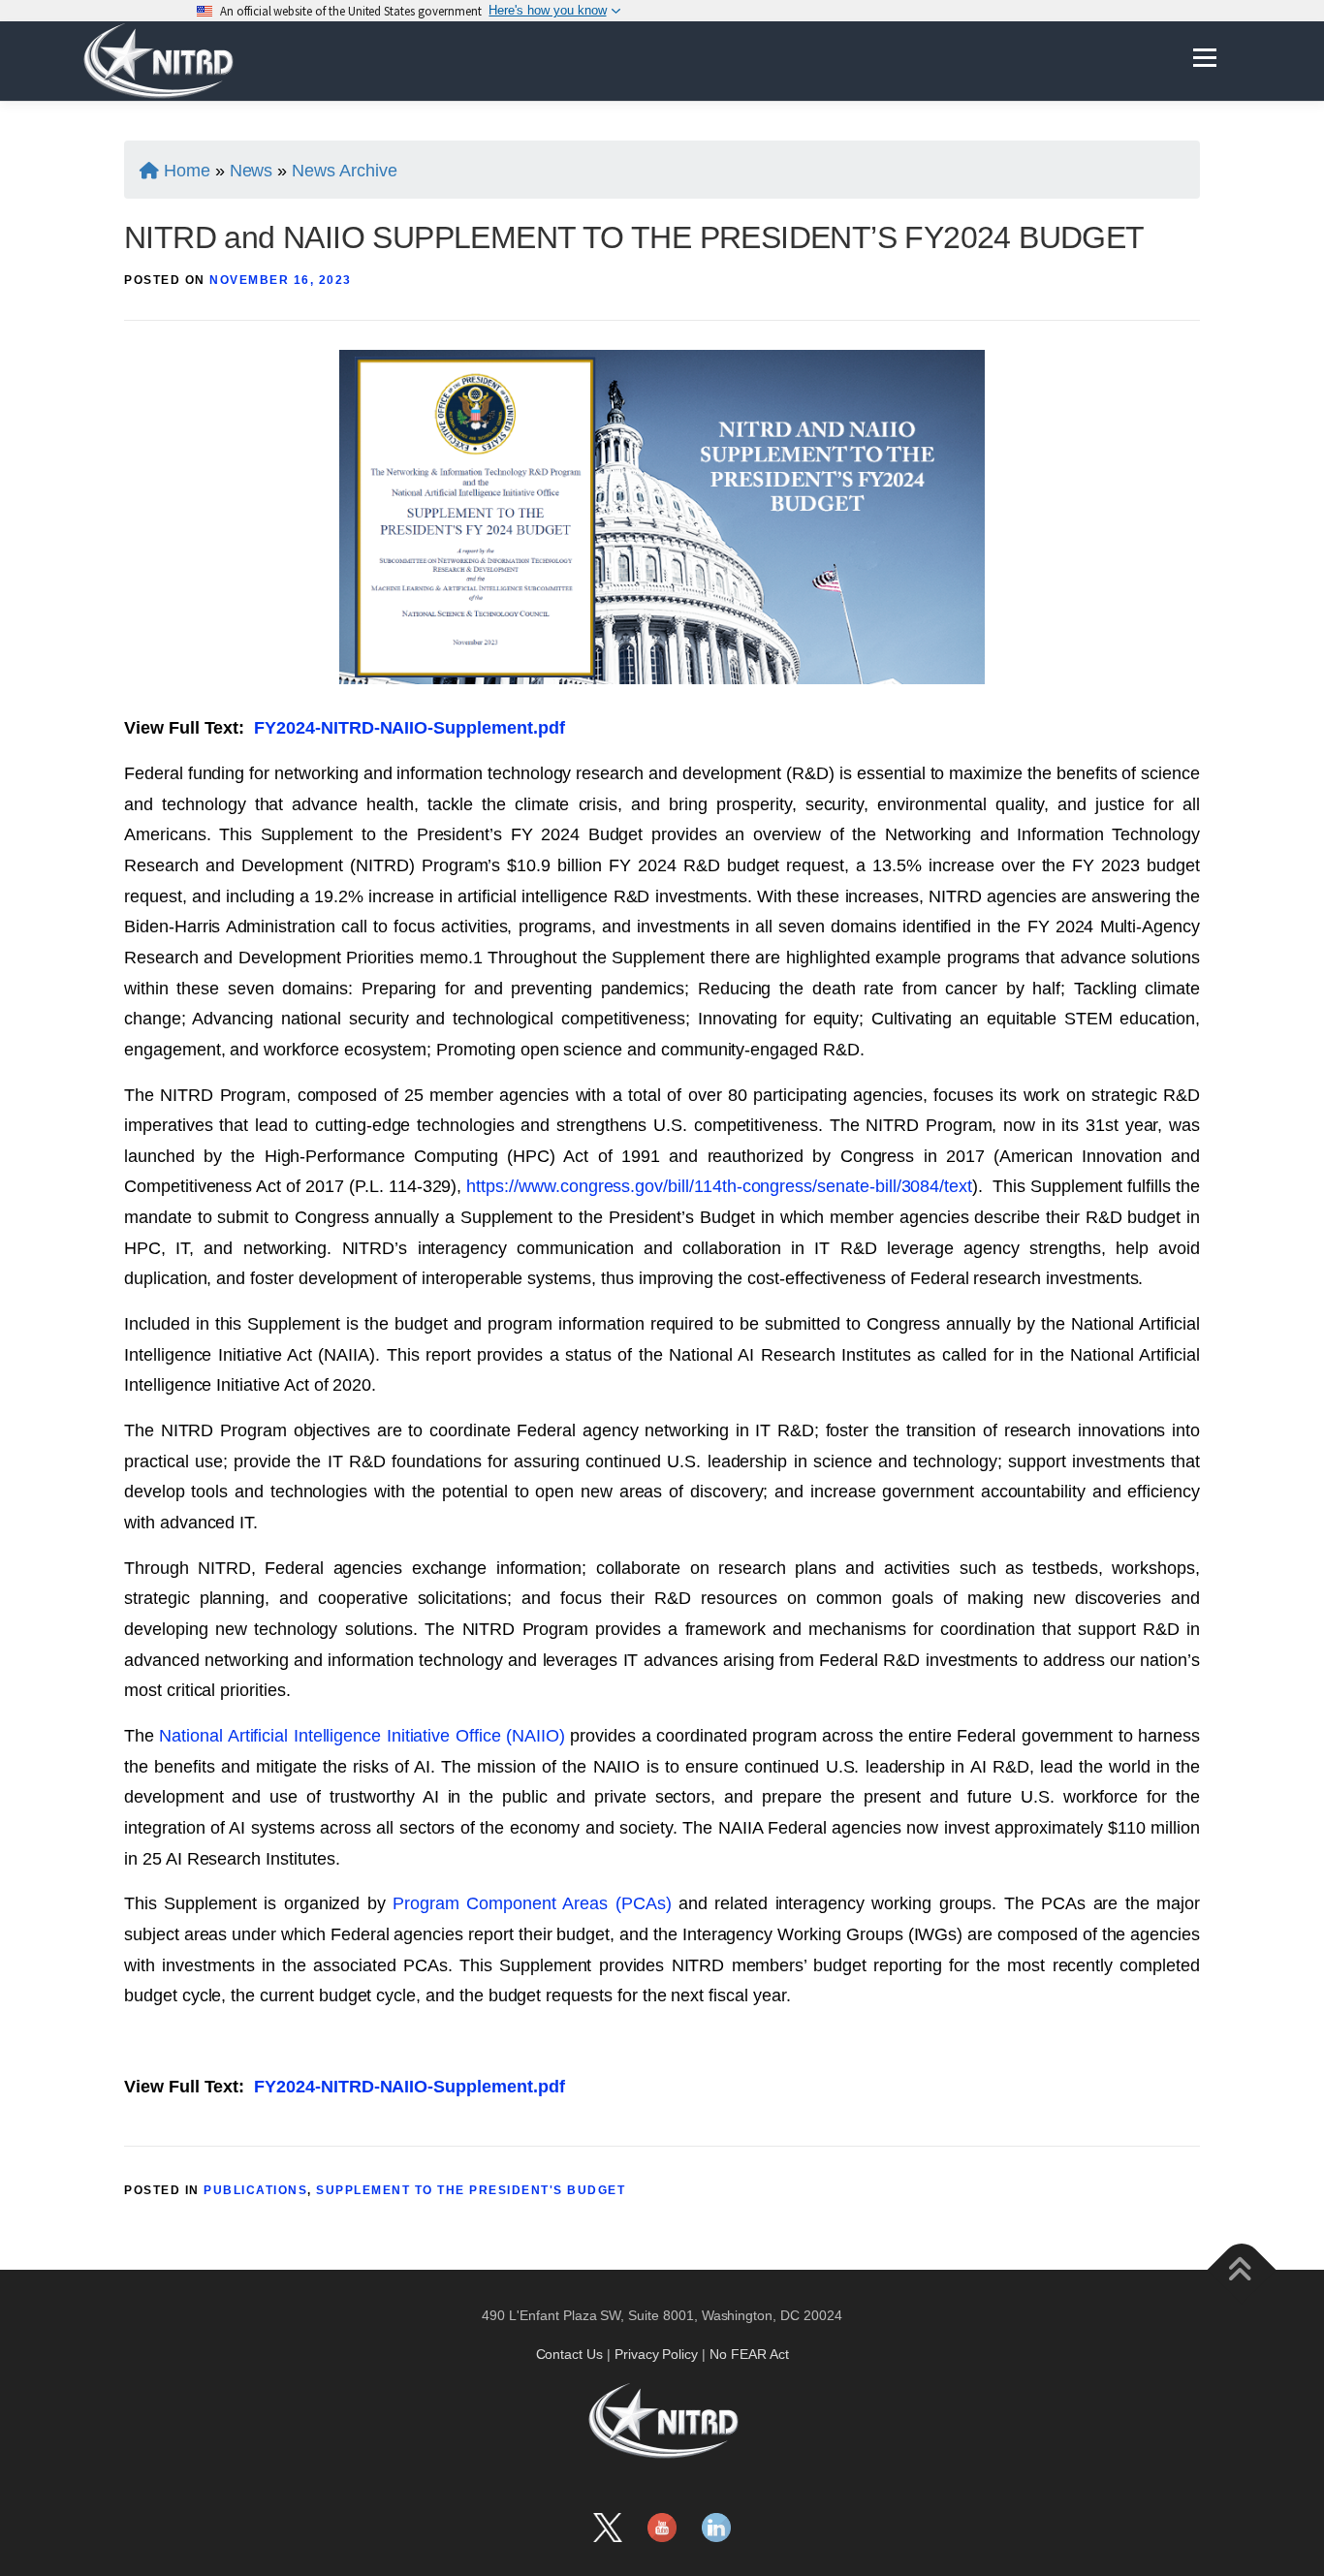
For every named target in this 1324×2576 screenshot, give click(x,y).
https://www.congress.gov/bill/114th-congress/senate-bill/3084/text (719, 1186)
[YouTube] (662, 2528)
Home (187, 171)
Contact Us (570, 2354)
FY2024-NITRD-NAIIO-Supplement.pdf (409, 728)
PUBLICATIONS (255, 2190)
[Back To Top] (1242, 2269)
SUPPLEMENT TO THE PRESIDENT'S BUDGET (471, 2190)
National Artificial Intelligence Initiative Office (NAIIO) (362, 1736)
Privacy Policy (656, 2354)
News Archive (344, 171)
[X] (608, 2528)
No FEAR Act (749, 2354)
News (252, 171)
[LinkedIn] (716, 2528)
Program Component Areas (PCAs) (532, 1903)
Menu (1204, 57)
